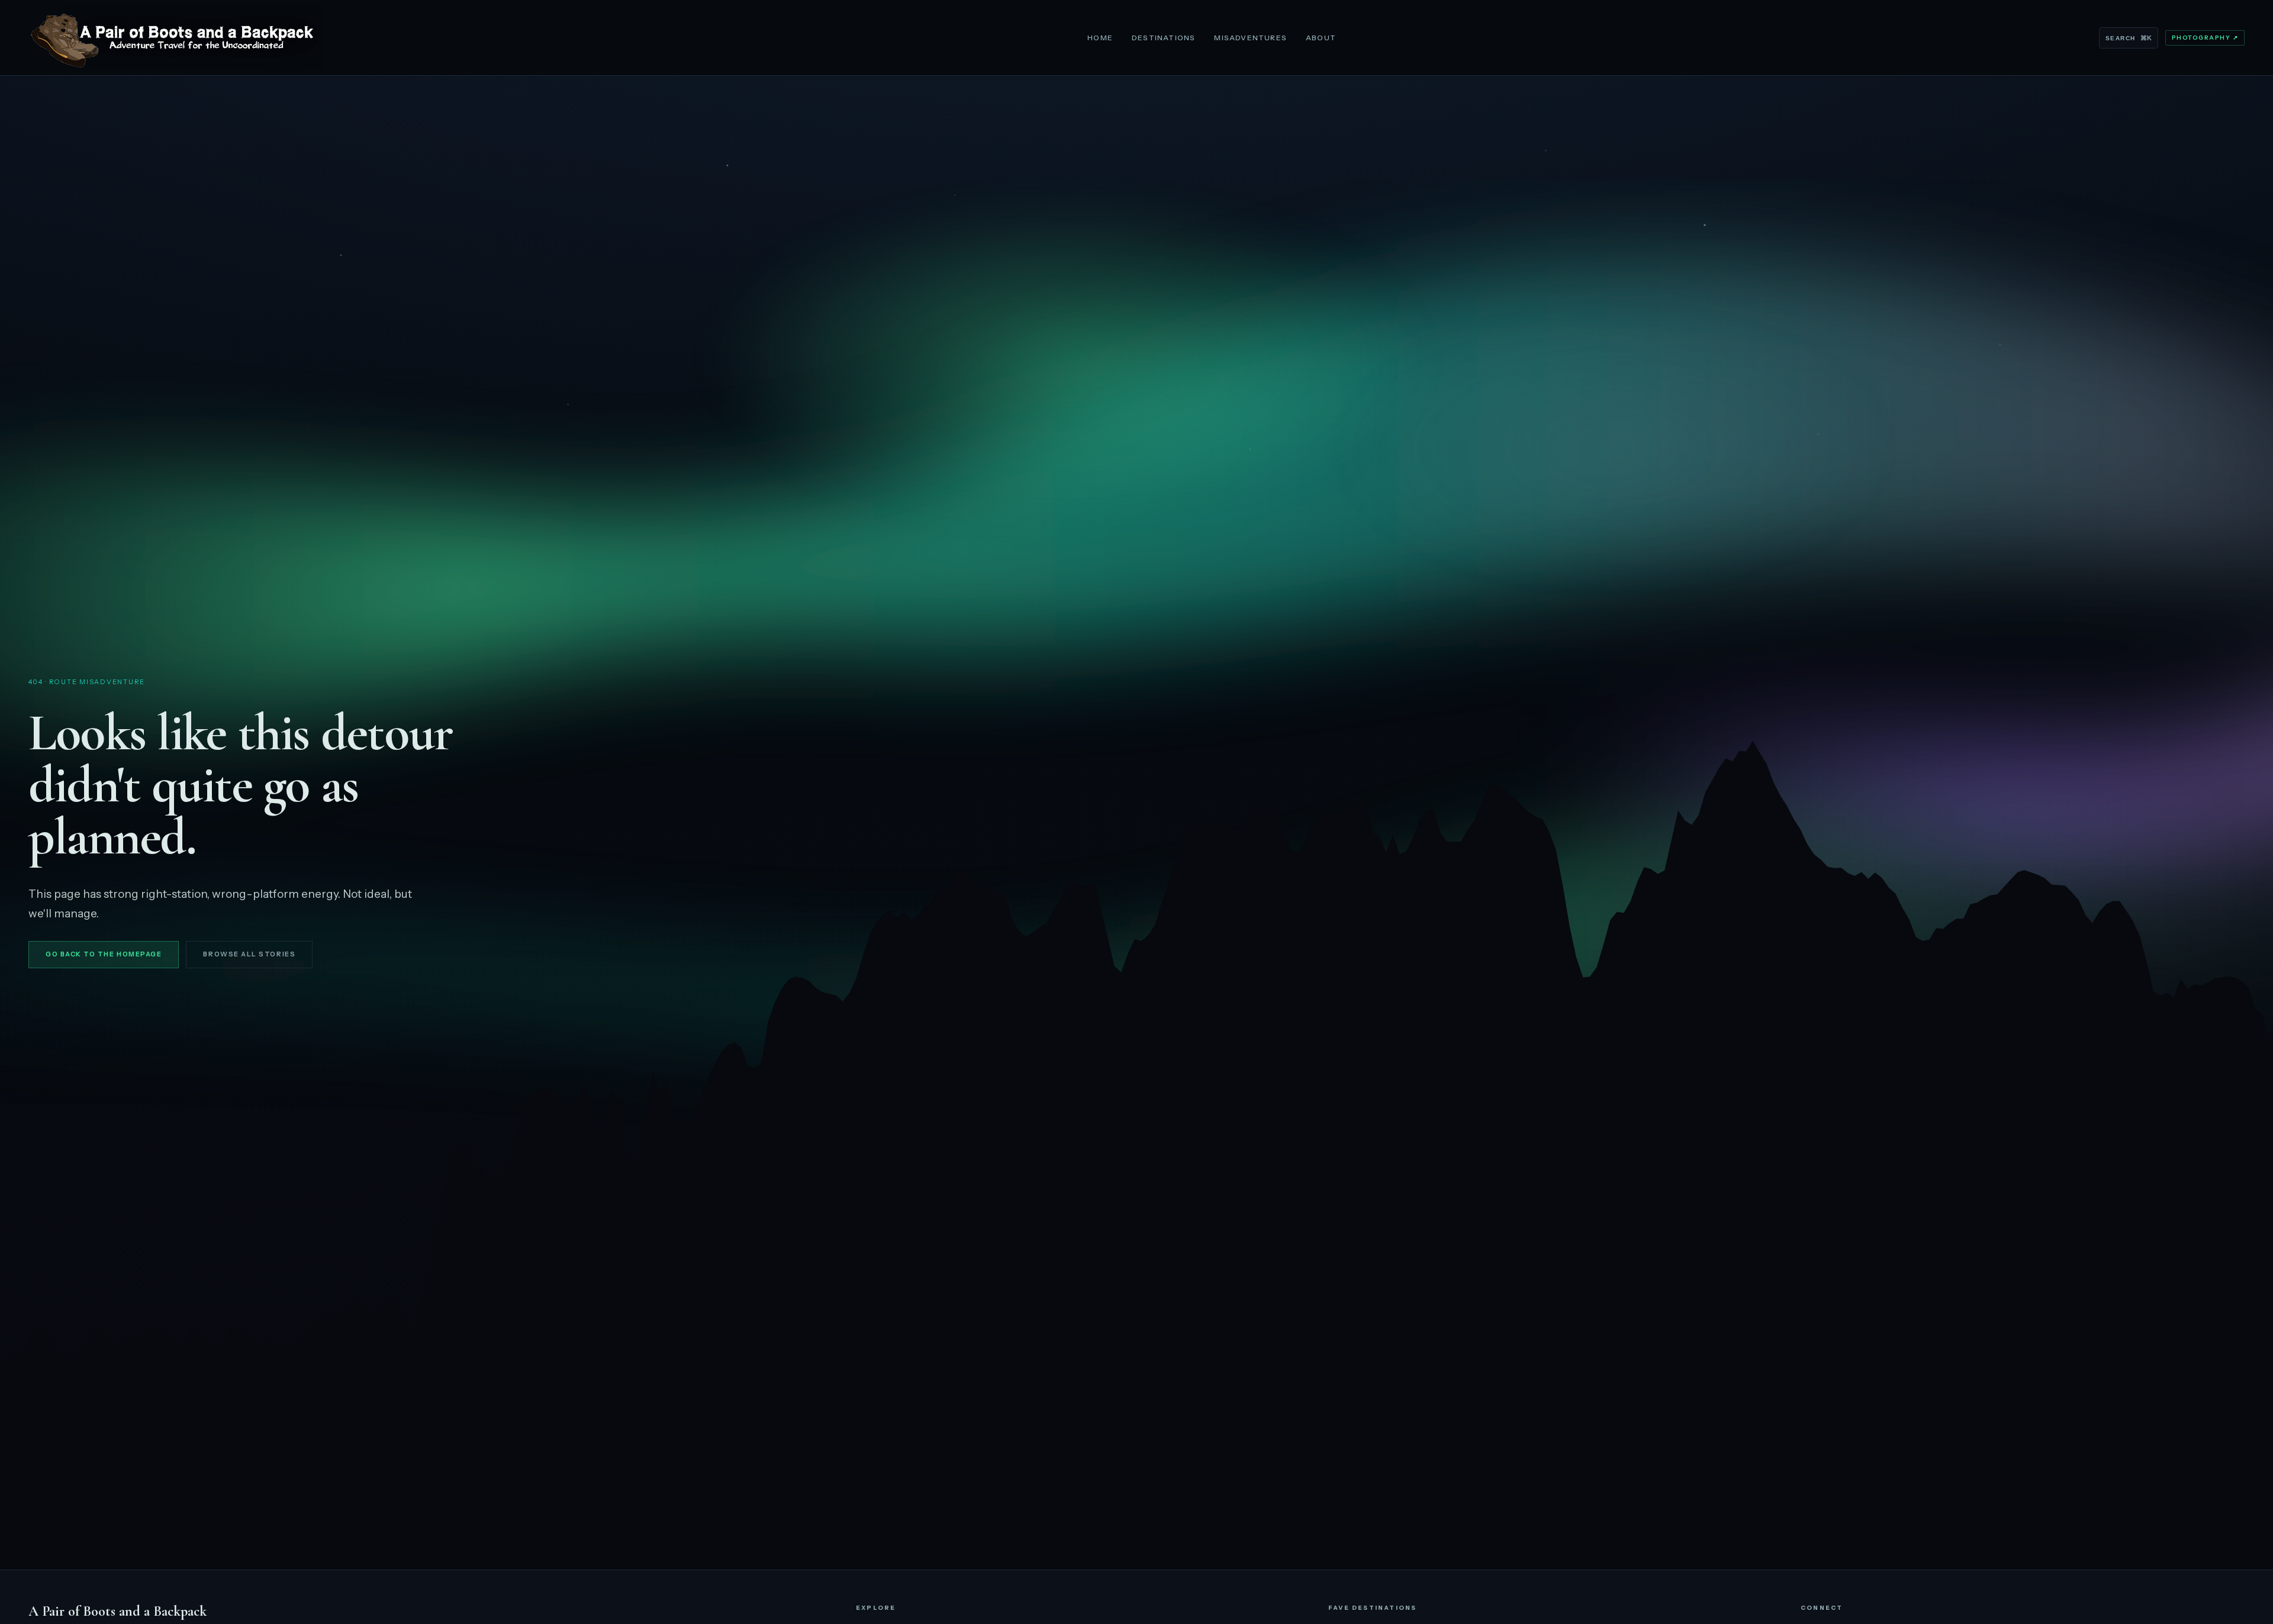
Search (2128, 38)
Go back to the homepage (104, 954)
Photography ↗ (2205, 38)
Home (1100, 38)
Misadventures (1250, 38)
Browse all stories (249, 954)
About (1321, 38)
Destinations (1163, 38)
